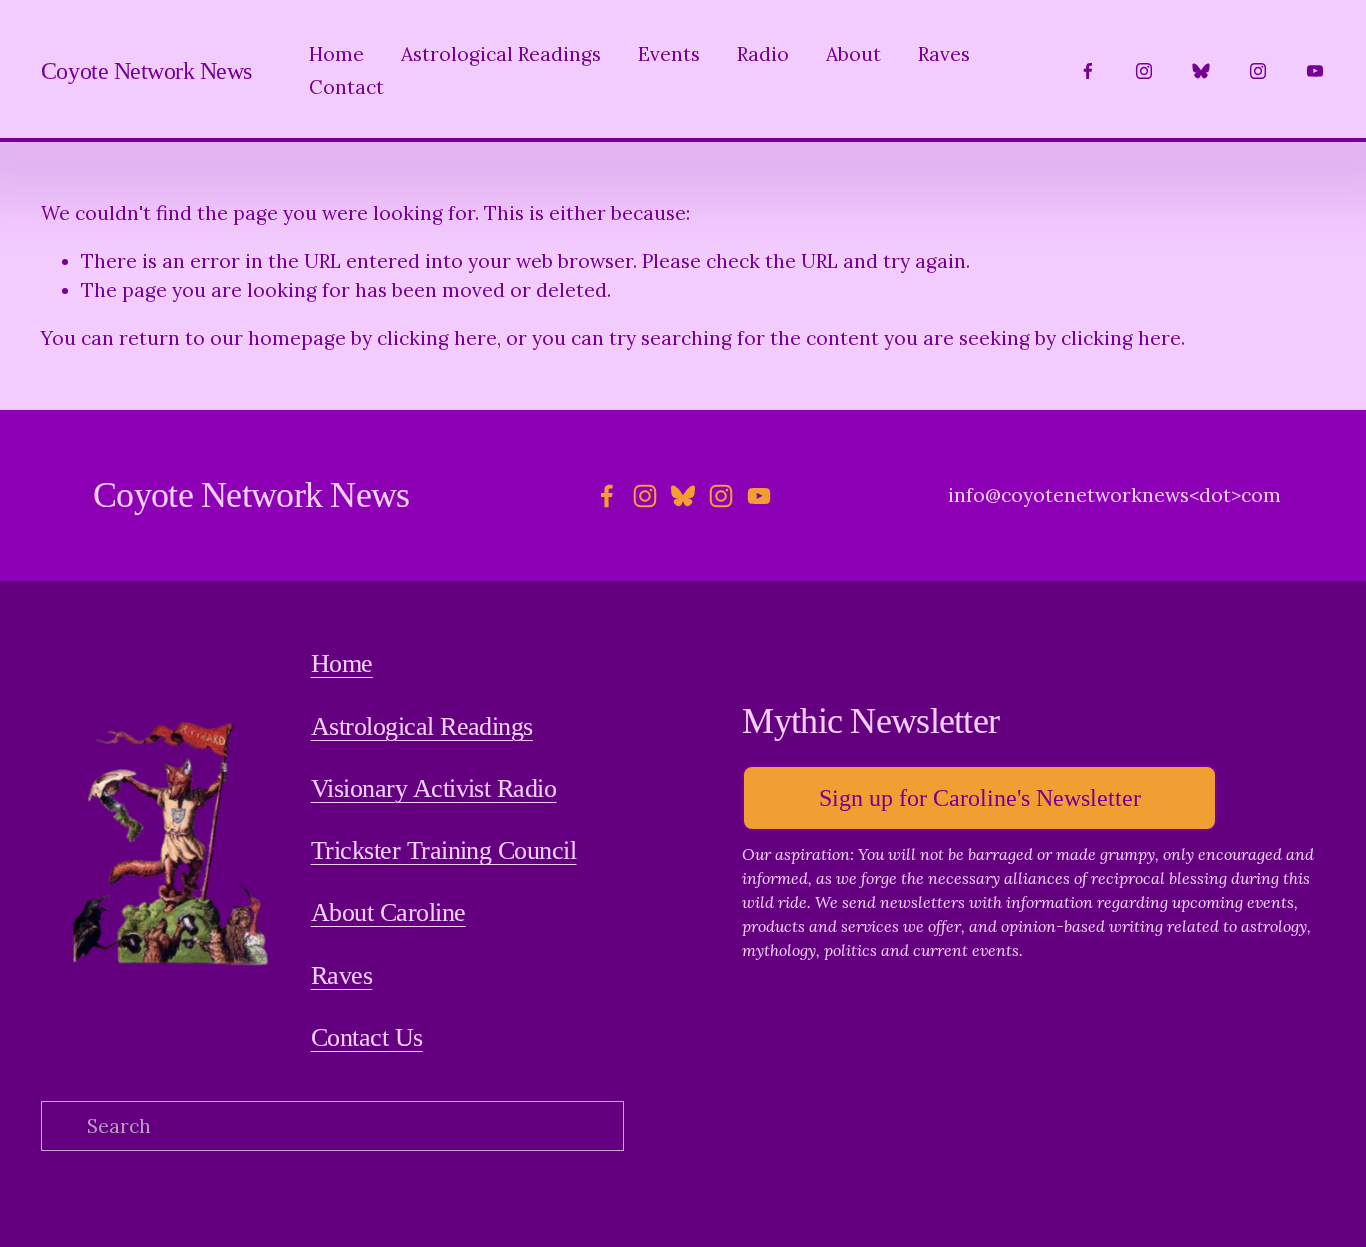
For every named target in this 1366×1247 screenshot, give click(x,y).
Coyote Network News (146, 70)
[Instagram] (1144, 71)
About (853, 54)
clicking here (437, 338)
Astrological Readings (501, 54)
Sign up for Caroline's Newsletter (980, 797)
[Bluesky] (1201, 71)
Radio (763, 54)
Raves (944, 54)
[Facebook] (1088, 71)
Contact (346, 87)
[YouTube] (1315, 71)
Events (669, 54)
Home (336, 54)
